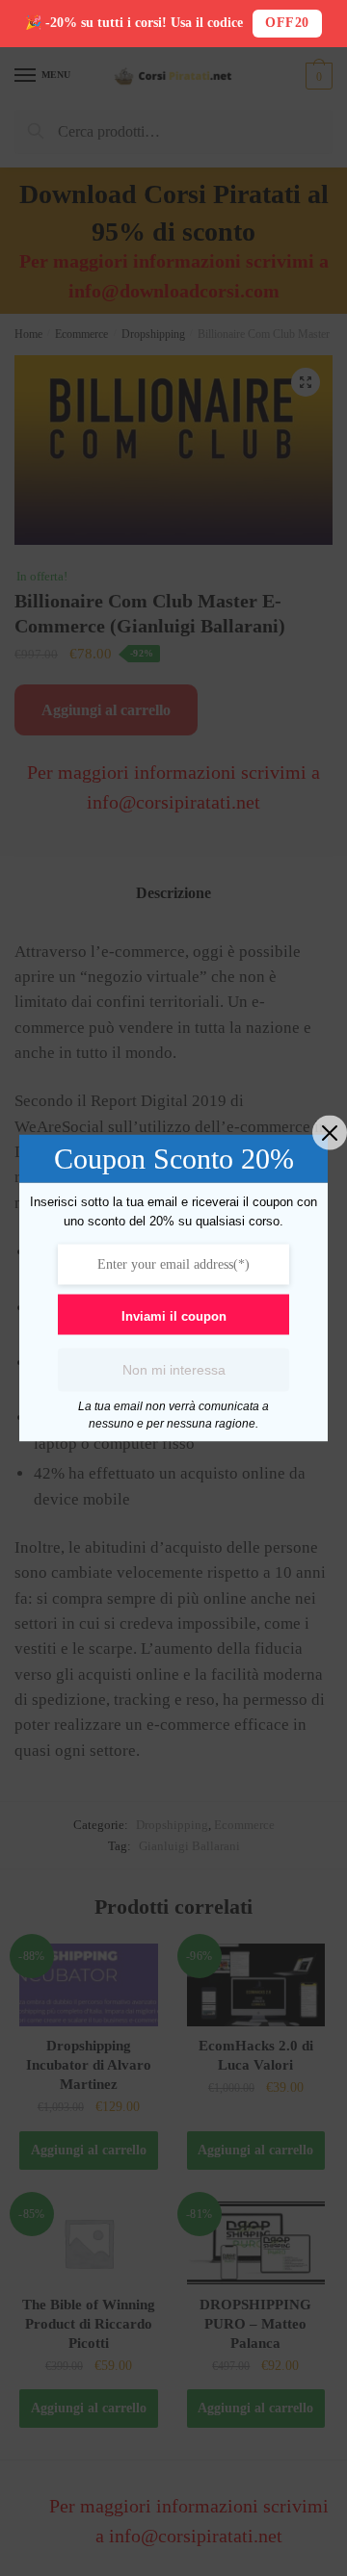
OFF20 (287, 23)
